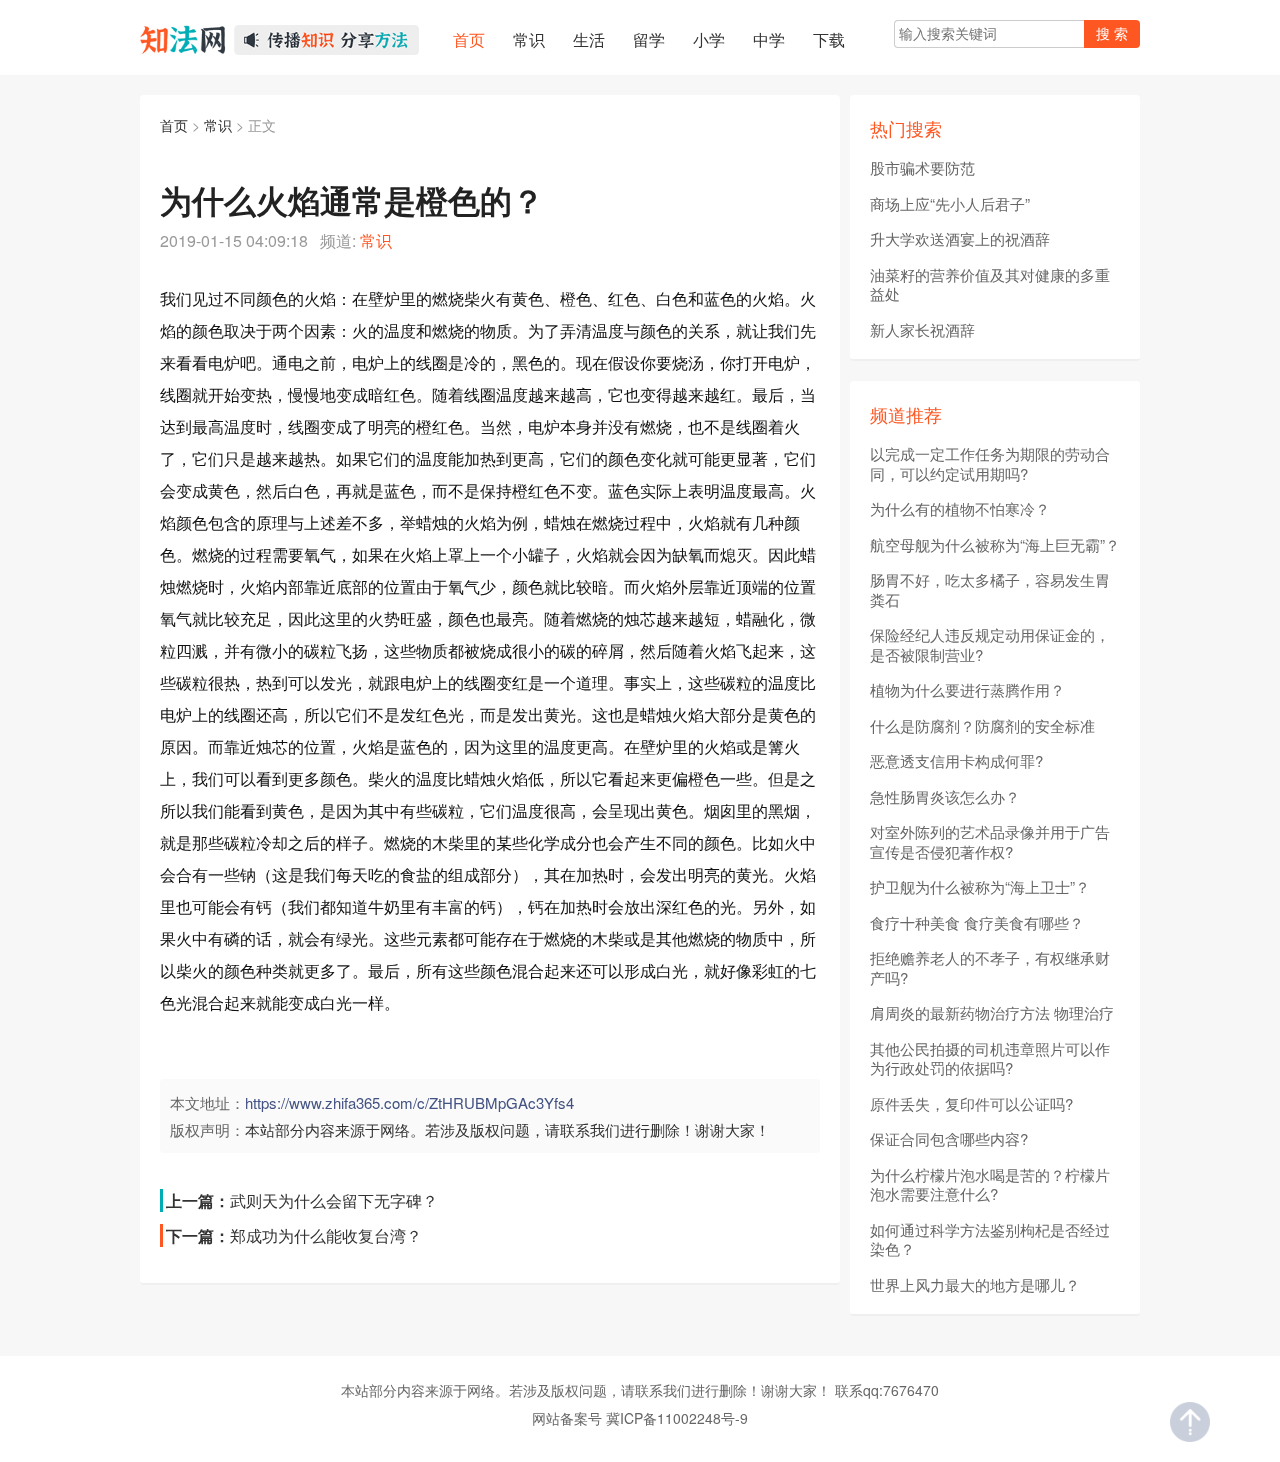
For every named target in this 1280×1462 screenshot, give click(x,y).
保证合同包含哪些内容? (949, 1139)
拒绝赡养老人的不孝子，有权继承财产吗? (990, 967)
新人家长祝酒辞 (922, 330)
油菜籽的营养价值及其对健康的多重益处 (990, 284)
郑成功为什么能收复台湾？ (326, 1235)
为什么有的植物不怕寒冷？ (960, 509)
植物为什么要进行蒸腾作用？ (967, 690)
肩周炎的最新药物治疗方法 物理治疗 (992, 1013)
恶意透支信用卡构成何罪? (956, 761)
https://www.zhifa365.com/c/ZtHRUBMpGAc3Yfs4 (409, 1102)
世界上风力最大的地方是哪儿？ (975, 1285)
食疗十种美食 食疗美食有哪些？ (977, 923)
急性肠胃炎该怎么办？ (945, 797)
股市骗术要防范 (922, 168)
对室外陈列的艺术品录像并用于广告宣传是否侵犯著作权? (990, 841)
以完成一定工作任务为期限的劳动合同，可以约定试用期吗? (990, 463)
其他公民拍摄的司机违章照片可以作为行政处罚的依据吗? (990, 1058)
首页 (174, 125)
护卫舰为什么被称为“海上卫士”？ (980, 887)
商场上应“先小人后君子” (950, 204)
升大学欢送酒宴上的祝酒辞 (960, 239)
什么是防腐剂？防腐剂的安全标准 (982, 726)
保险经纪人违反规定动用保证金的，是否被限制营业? (990, 644)
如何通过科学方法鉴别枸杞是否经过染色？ (990, 1239)
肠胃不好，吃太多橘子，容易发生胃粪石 (990, 589)
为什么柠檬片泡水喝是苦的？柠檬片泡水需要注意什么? (990, 1184)
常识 (218, 125)
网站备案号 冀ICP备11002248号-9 (640, 1418)
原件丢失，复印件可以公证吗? (971, 1104)
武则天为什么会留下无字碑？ (334, 1200)
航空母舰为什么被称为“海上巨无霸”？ (995, 545)
